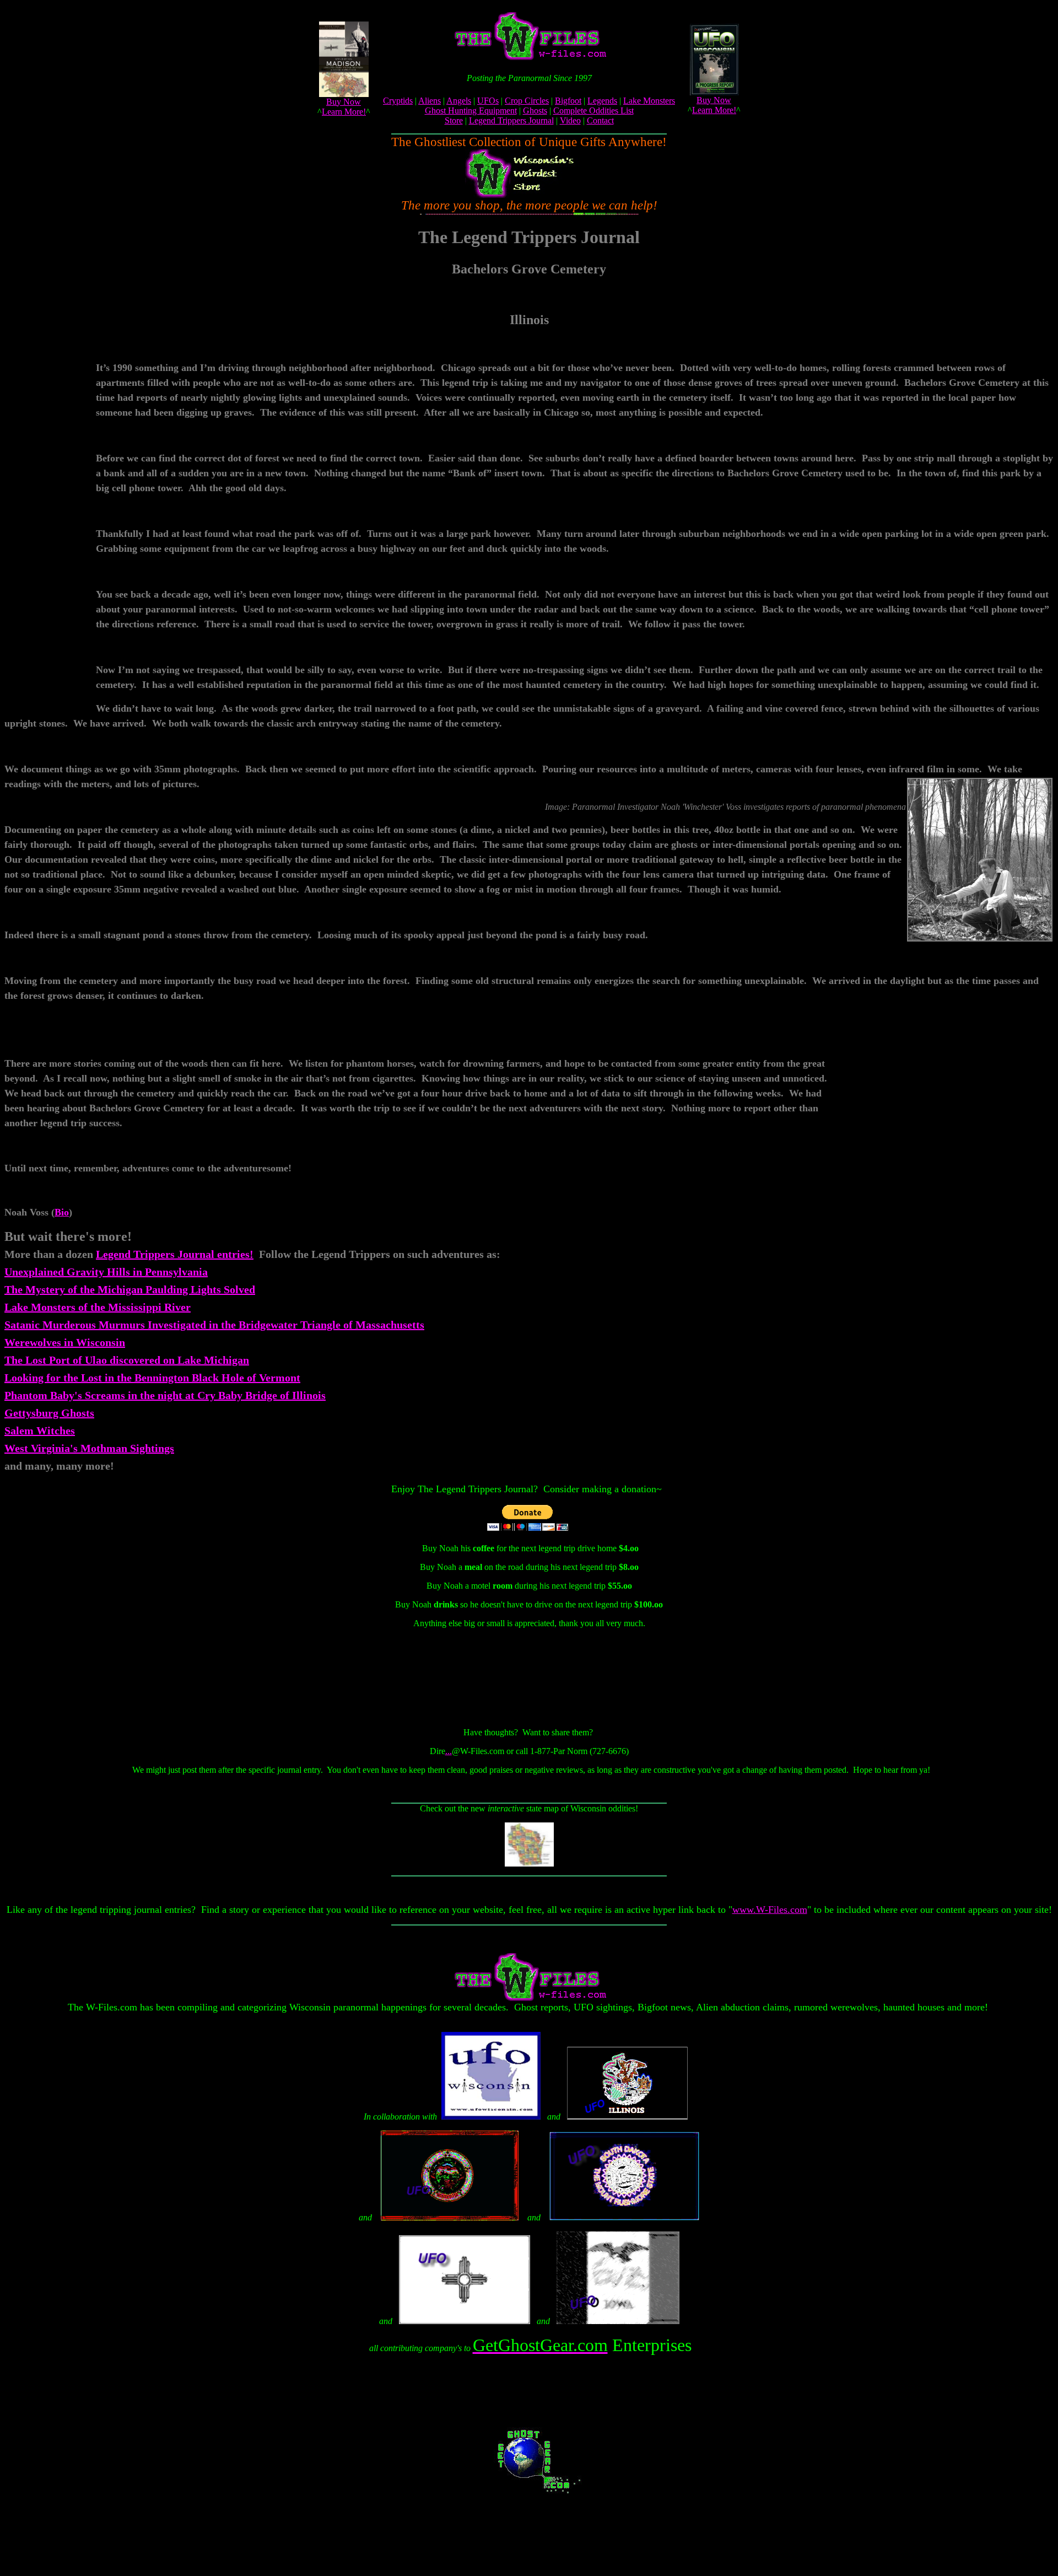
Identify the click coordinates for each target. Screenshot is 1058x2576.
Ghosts (535, 111)
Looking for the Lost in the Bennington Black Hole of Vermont (152, 1378)
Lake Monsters (649, 101)
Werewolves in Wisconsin (65, 1342)
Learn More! (344, 112)
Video (570, 120)
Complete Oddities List (593, 111)
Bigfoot (568, 101)
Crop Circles (527, 101)
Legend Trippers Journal (511, 120)
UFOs (488, 101)
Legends (602, 101)
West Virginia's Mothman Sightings (89, 1448)
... (449, 1751)
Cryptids (398, 101)
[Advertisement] (50, 537)
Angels (459, 101)
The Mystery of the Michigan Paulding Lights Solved (130, 1289)
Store (454, 120)
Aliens (430, 101)
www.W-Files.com (770, 1910)
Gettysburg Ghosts (49, 1413)
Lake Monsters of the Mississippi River (98, 1307)
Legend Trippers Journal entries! (175, 1254)
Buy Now (344, 102)
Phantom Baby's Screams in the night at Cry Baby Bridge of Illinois (165, 1395)
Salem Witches (40, 1430)
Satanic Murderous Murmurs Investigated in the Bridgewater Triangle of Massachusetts (214, 1325)
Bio (62, 1212)
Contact (600, 120)
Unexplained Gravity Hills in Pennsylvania (106, 1272)
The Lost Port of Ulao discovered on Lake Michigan (127, 1360)
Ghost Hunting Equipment (471, 111)
